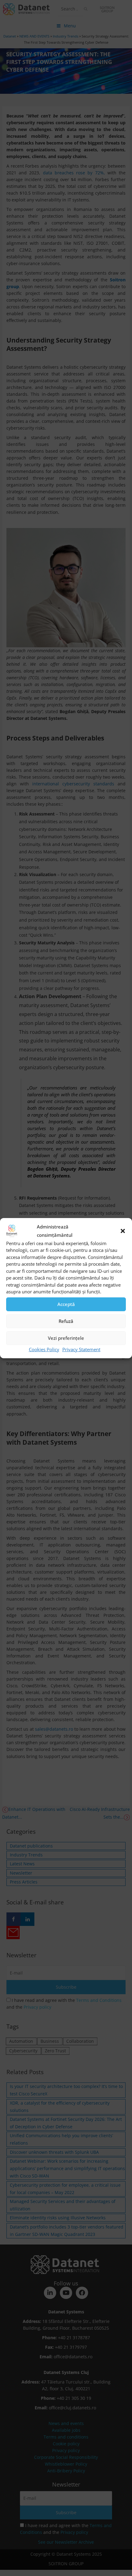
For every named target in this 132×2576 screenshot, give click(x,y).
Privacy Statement (81, 1349)
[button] (123, 1231)
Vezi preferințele (66, 1338)
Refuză (66, 1321)
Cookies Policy (44, 1349)
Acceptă (66, 1304)
